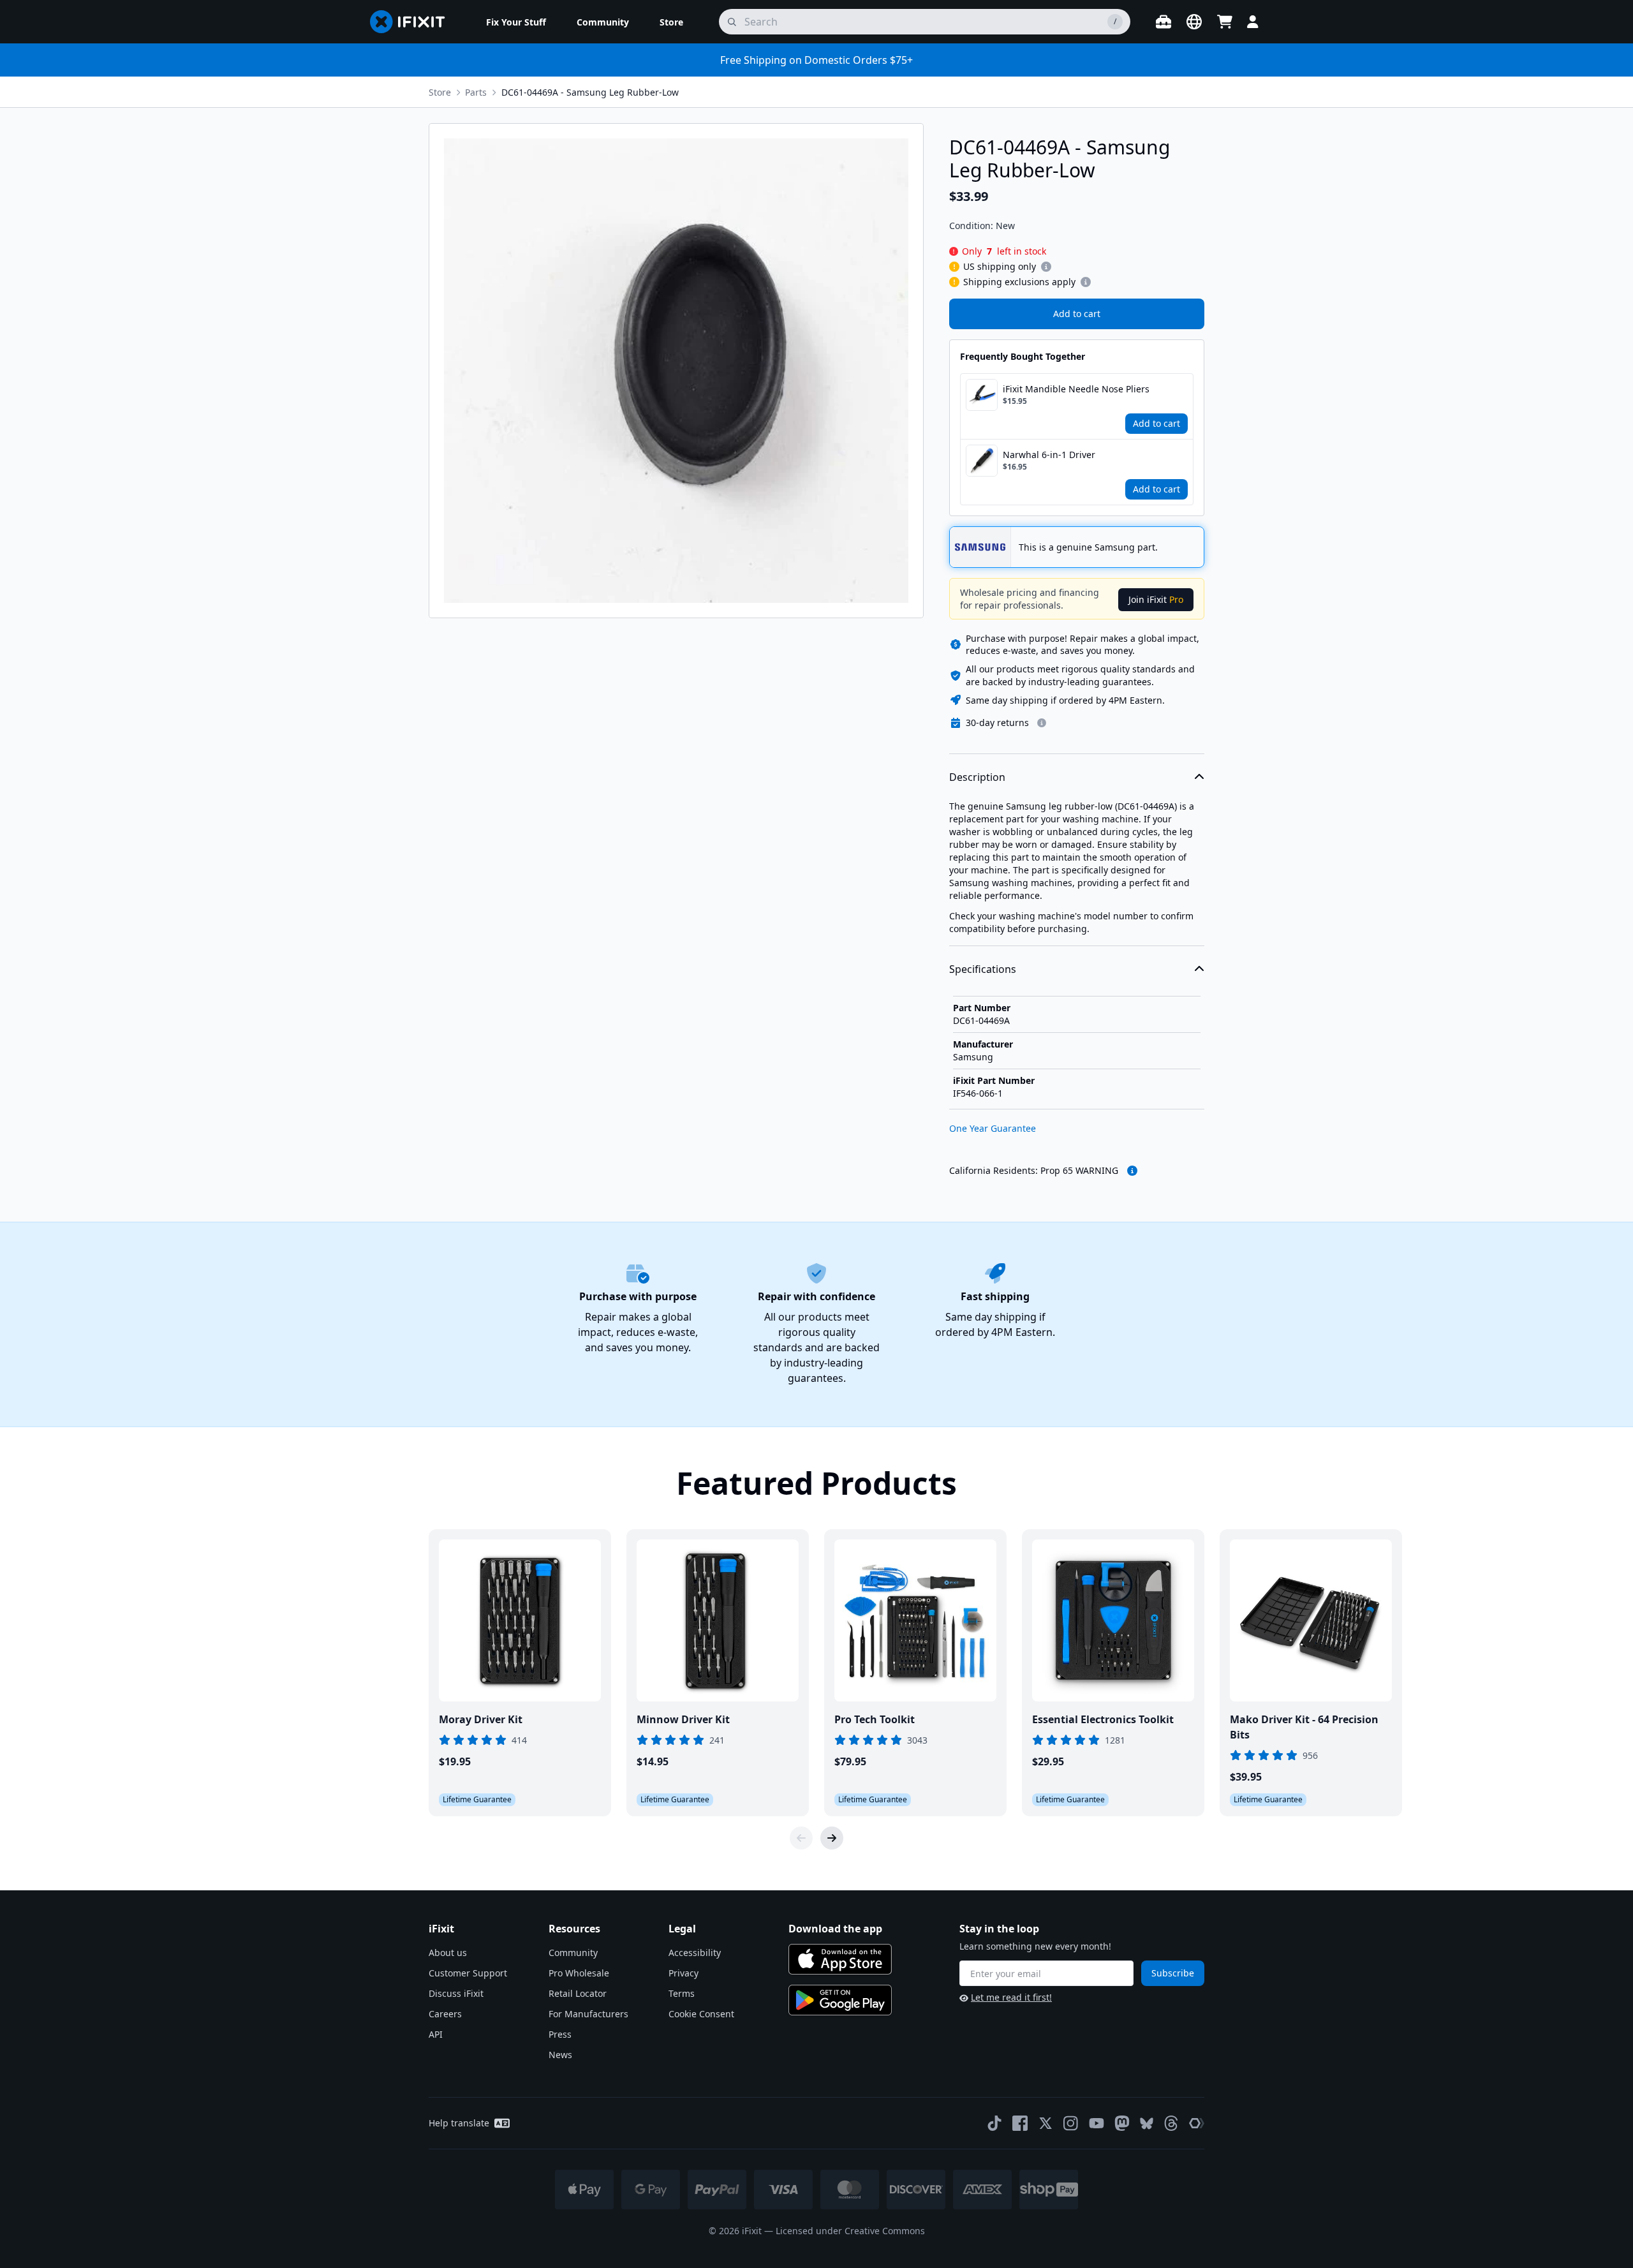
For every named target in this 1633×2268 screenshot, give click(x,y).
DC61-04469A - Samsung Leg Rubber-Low (590, 92)
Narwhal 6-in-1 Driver (1049, 455)
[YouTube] (1097, 2123)
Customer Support (468, 1973)
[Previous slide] (801, 1838)
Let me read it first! (1011, 1997)
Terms (682, 1993)
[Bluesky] (1147, 2123)
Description (977, 777)
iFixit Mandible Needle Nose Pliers (1076, 389)
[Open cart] (1225, 22)
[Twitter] (1046, 2123)
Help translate (459, 2123)
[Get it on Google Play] (840, 2000)
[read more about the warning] (1132, 1171)
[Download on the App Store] (840, 1959)
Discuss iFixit (456, 1993)
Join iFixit (1156, 599)
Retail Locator (578, 1993)
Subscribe (1173, 1973)
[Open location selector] (1194, 22)
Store (440, 92)
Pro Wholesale (579, 1973)
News (560, 2055)
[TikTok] (994, 2123)
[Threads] (1171, 2123)
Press (560, 2034)
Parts (476, 92)
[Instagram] (1071, 2123)
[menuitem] (516, 22)
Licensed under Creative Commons (850, 2231)
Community (573, 1953)
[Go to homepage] (413, 22)
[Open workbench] (1164, 22)
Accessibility (695, 1953)
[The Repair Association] (1197, 2123)
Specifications (983, 969)
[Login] (1253, 22)
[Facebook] (1020, 2123)
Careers (445, 2014)
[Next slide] (832, 1838)
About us (448, 1953)
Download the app (835, 1929)
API (436, 2034)
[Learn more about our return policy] (1042, 723)
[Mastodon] (1122, 2123)
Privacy (683, 1973)
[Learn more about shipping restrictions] (1046, 267)
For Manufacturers (588, 2014)
